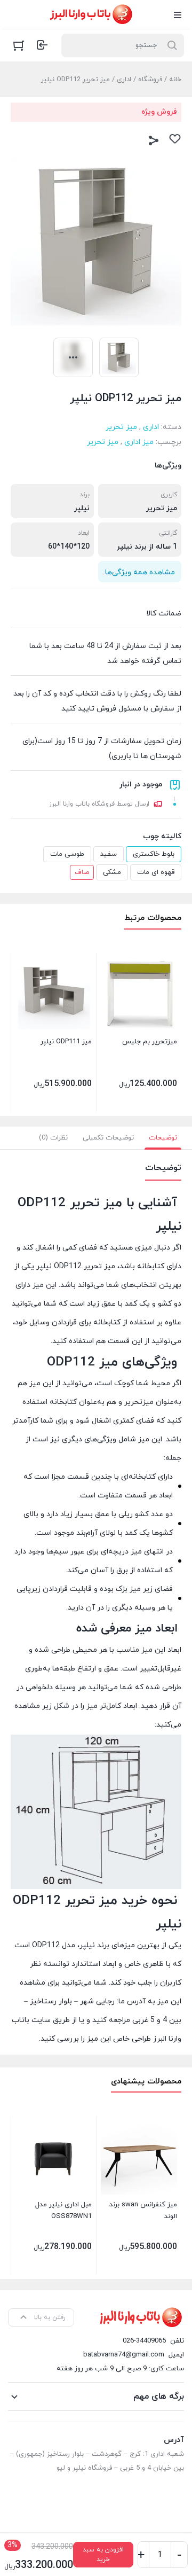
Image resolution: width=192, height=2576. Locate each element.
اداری (124, 80)
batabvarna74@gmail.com (124, 2355)
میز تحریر (121, 427)
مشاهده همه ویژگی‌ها (140, 572)
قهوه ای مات (156, 872)
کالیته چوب (162, 836)
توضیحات (163, 1138)
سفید (109, 854)
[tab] (163, 1138)
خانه (175, 80)
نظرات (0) (53, 1138)
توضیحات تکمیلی (108, 1138)
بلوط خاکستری (154, 854)
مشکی (112, 872)
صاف (82, 872)
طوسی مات (67, 854)
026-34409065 (144, 2341)
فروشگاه (150, 80)
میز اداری (139, 442)
